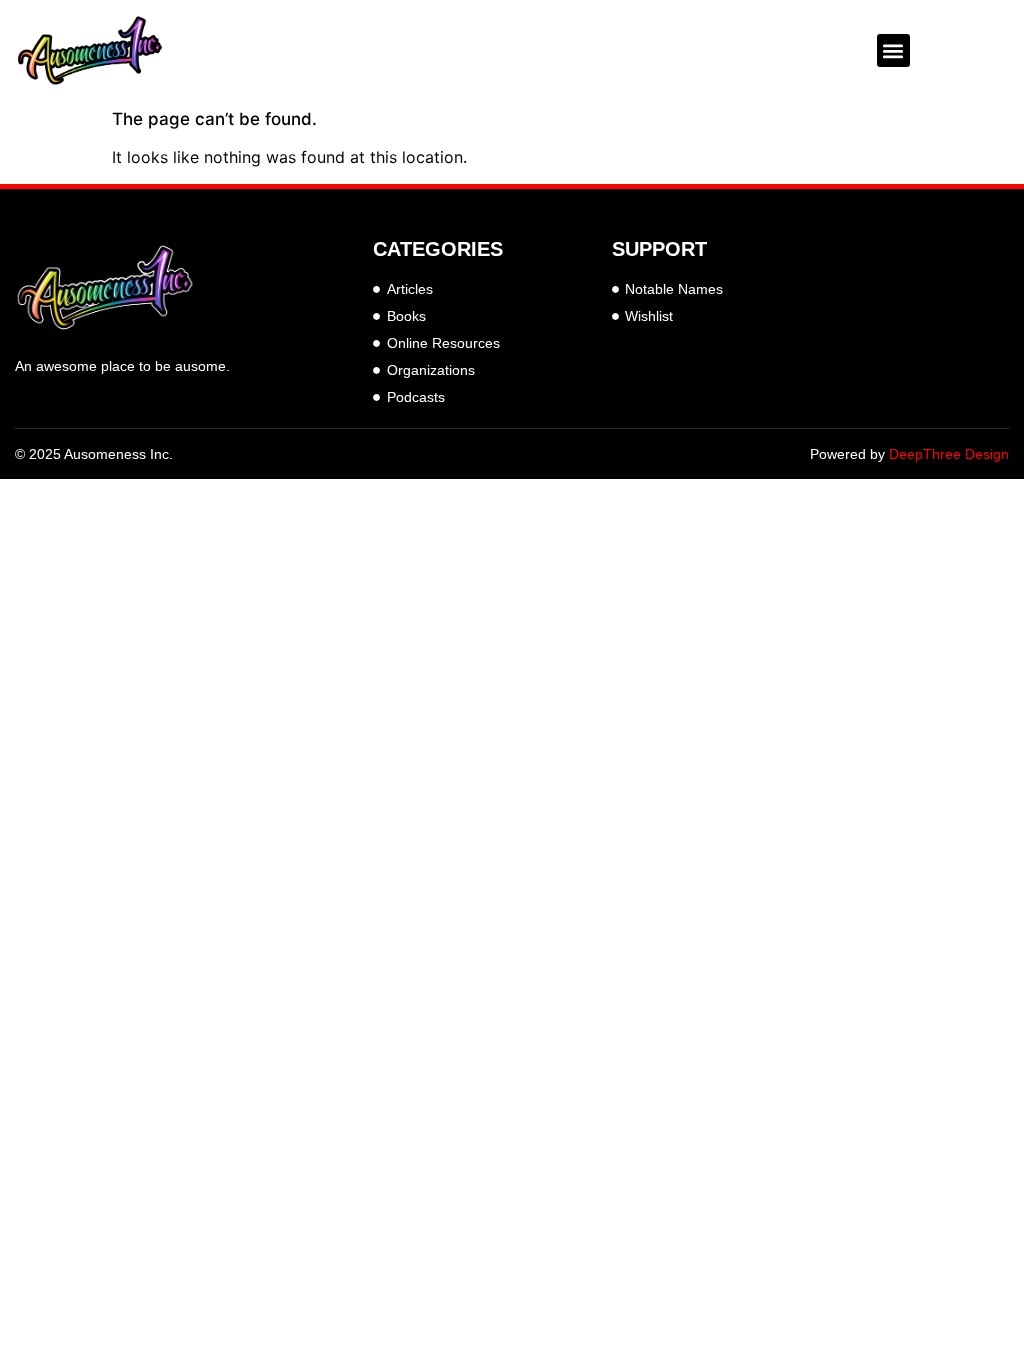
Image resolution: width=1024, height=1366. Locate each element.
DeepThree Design (949, 454)
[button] (893, 50)
